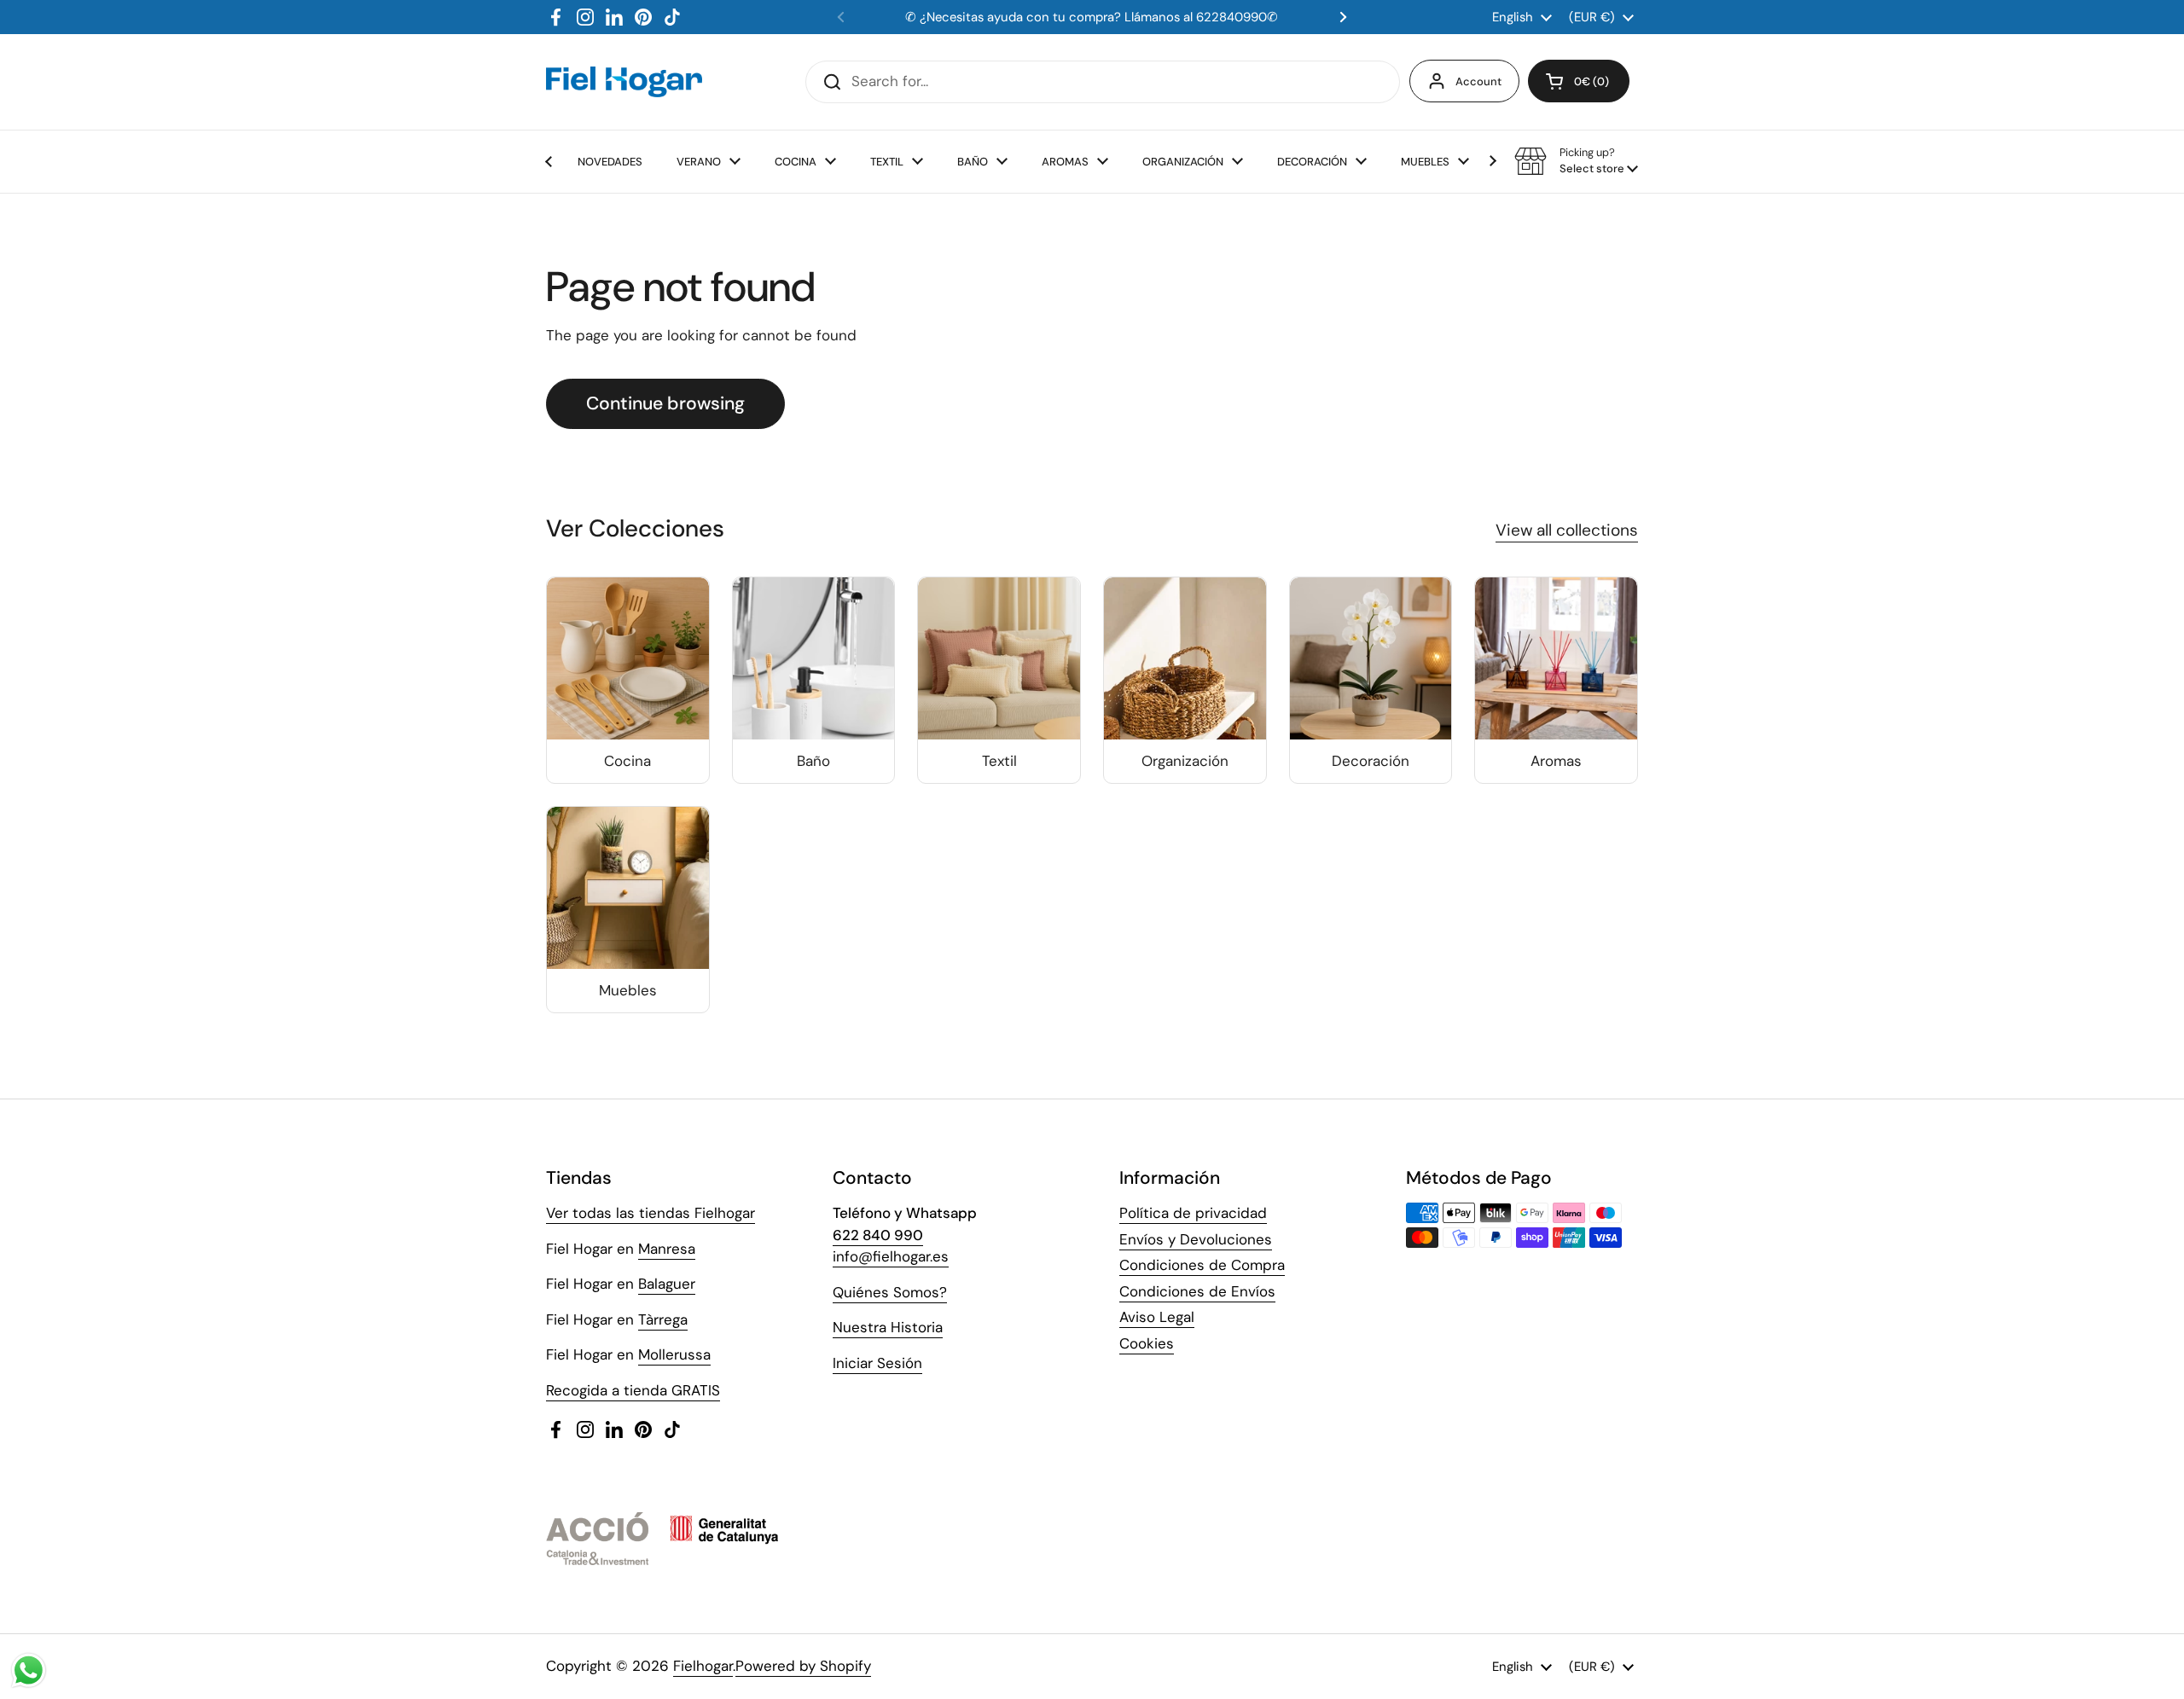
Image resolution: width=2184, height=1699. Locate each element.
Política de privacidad (1193, 1213)
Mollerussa (674, 1354)
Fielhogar (703, 1666)
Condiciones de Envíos (1197, 1291)
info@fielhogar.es (891, 1256)
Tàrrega (663, 1319)
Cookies (1147, 1343)
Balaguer (667, 1284)
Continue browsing (665, 403)
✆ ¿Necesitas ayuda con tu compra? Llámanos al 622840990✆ (1092, 17)
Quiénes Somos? (890, 1292)
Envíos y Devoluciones (1196, 1239)
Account (1478, 81)
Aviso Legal (1157, 1317)
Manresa (667, 1249)
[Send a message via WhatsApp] (29, 1670)
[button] (1579, 81)
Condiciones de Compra (1202, 1265)
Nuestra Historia (888, 1327)
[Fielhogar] (624, 82)
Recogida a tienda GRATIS (633, 1390)
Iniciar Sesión (877, 1363)
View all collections (1567, 530)
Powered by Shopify (803, 1666)
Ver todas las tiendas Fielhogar (651, 1213)
